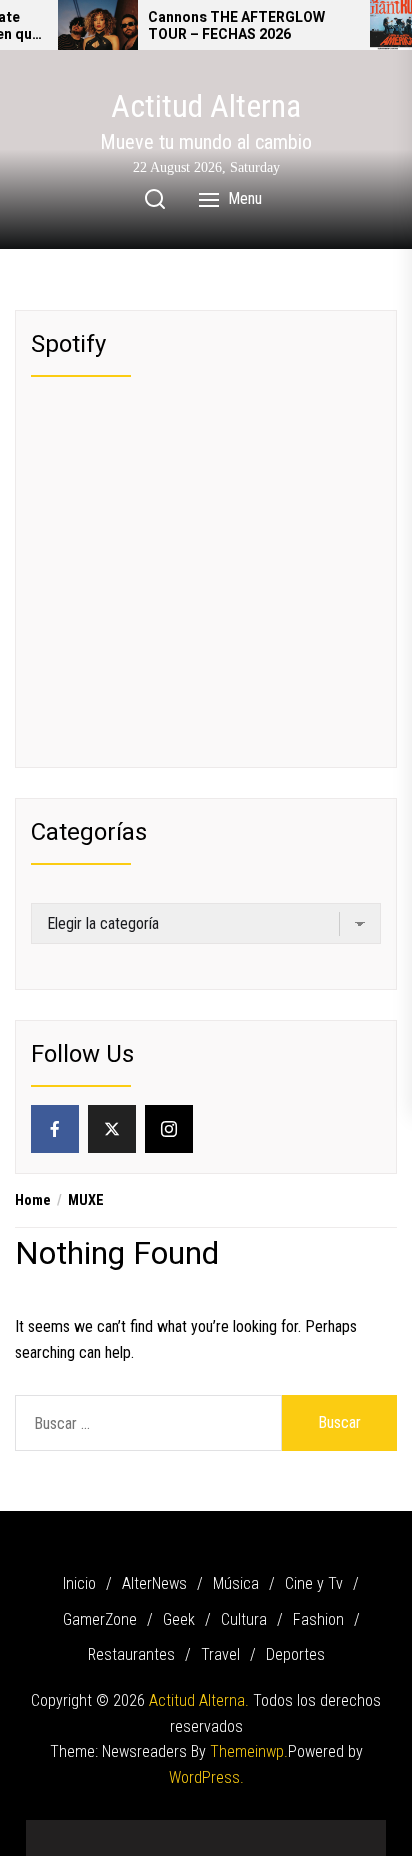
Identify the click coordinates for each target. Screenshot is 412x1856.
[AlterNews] (86, 1830)
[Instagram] (169, 1129)
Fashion (318, 1619)
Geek (179, 1619)
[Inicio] (56, 1830)
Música (236, 1583)
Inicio (79, 1583)
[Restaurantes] (296, 1830)
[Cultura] (236, 1830)
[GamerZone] (176, 1830)
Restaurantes (131, 1654)
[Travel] (326, 1830)
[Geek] (206, 1830)
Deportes (295, 1654)
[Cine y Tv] (146, 1830)
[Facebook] (55, 1129)
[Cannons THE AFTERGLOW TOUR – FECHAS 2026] (98, 25)
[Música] (116, 1830)
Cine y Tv (314, 1583)
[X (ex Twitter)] (112, 1129)
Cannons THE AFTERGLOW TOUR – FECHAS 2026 (236, 27)
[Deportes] (356, 1830)
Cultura (244, 1619)
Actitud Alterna (206, 106)
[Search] (155, 199)
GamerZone (100, 1619)
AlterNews (154, 1583)
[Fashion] (266, 1830)
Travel (220, 1654)
